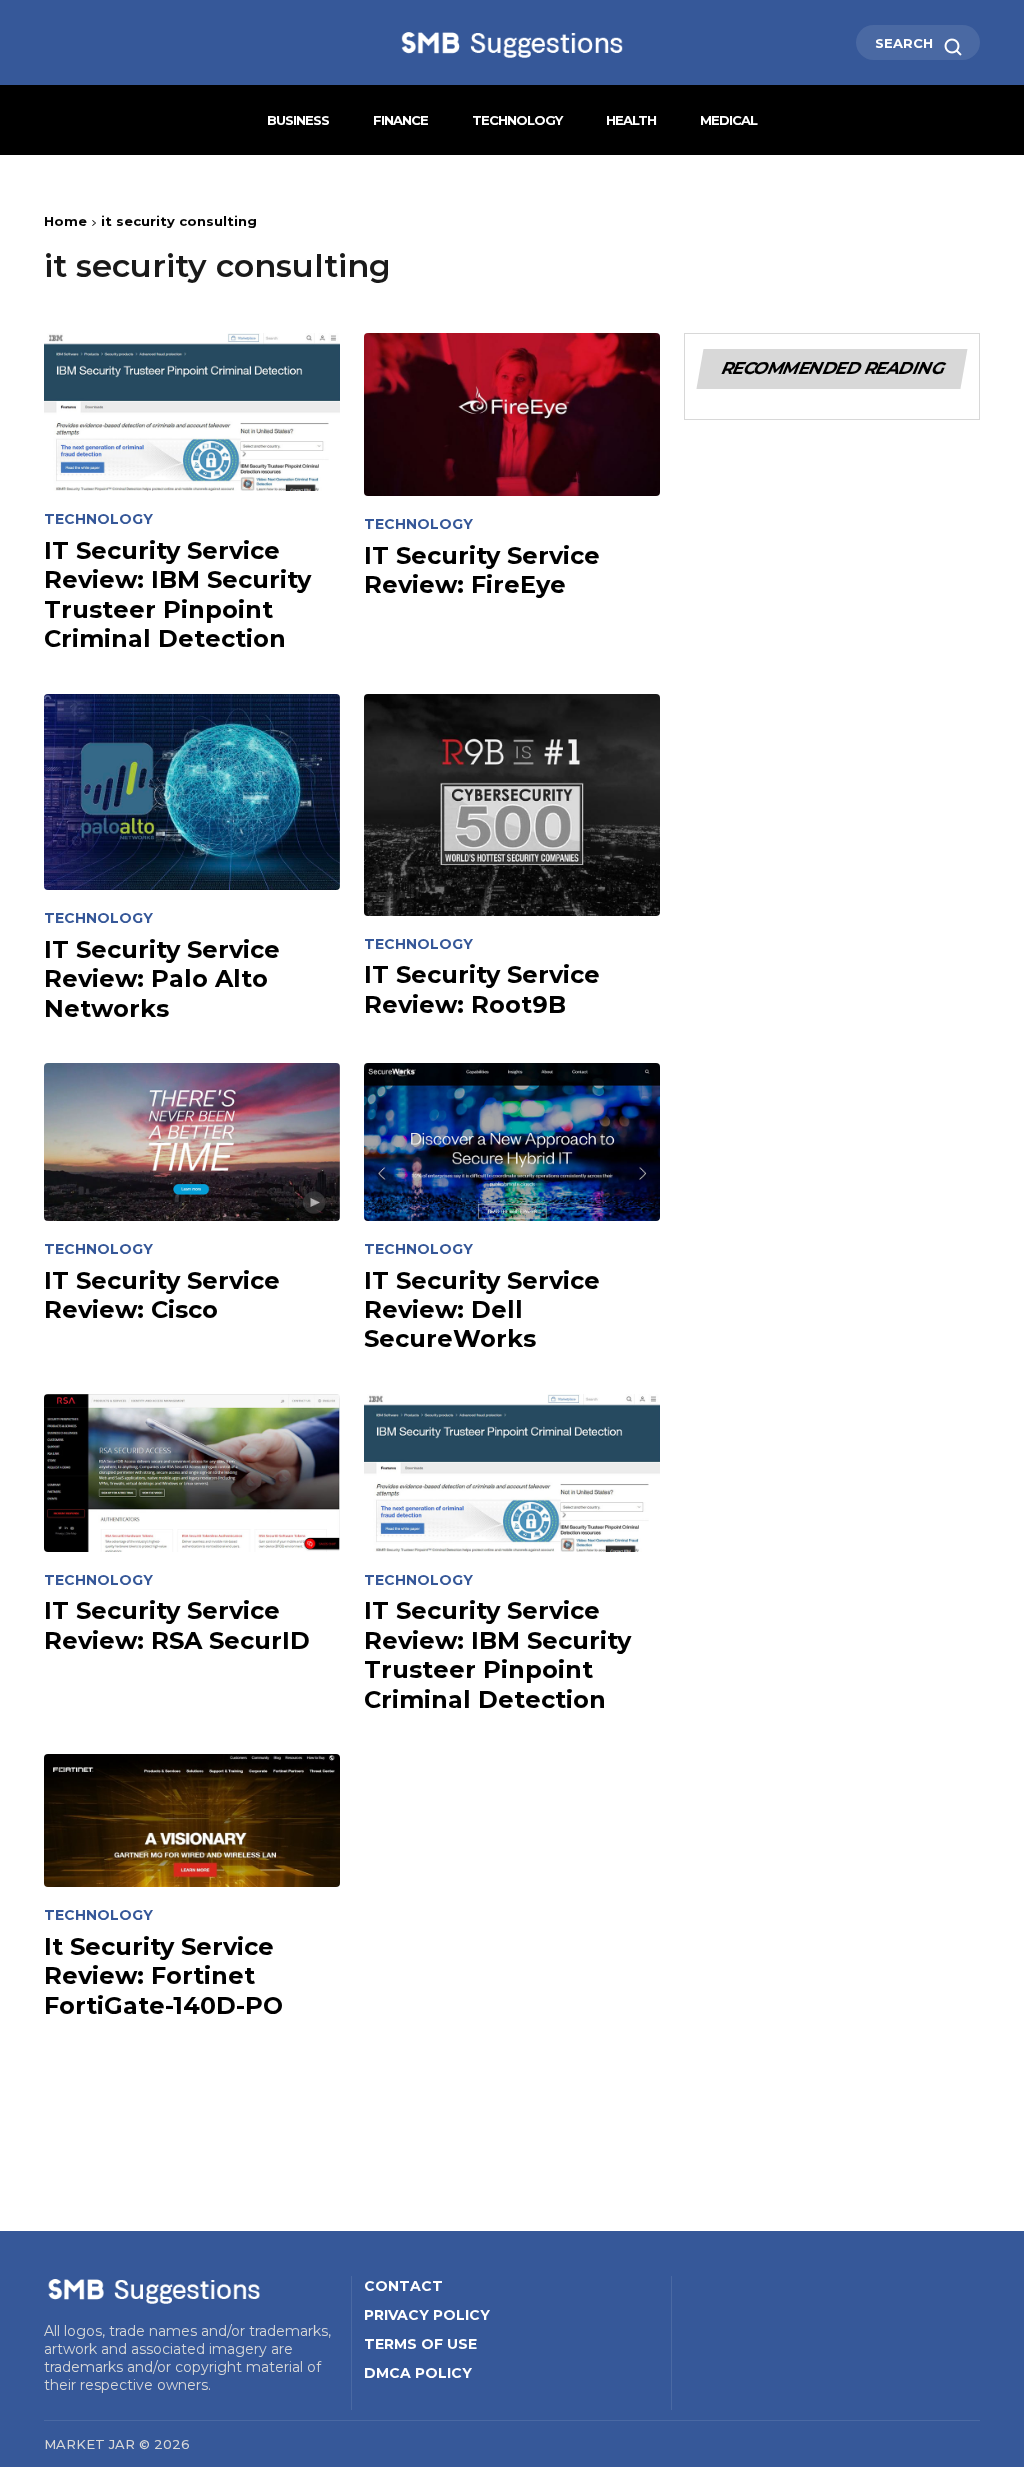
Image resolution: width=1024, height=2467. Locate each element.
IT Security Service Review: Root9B (482, 989)
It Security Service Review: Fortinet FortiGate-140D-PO (163, 1976)
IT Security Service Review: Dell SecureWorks (482, 1310)
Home (65, 221)
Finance (400, 120)
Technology (517, 120)
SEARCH (906, 43)
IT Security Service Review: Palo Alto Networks (162, 979)
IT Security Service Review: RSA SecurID (177, 1625)
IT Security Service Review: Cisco (162, 1295)
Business (298, 120)
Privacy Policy (427, 2315)
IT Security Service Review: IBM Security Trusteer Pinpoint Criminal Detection (177, 594)
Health (631, 120)
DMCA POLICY (418, 2373)
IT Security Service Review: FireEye (482, 570)
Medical (728, 120)
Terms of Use (420, 2344)
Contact (403, 2286)
